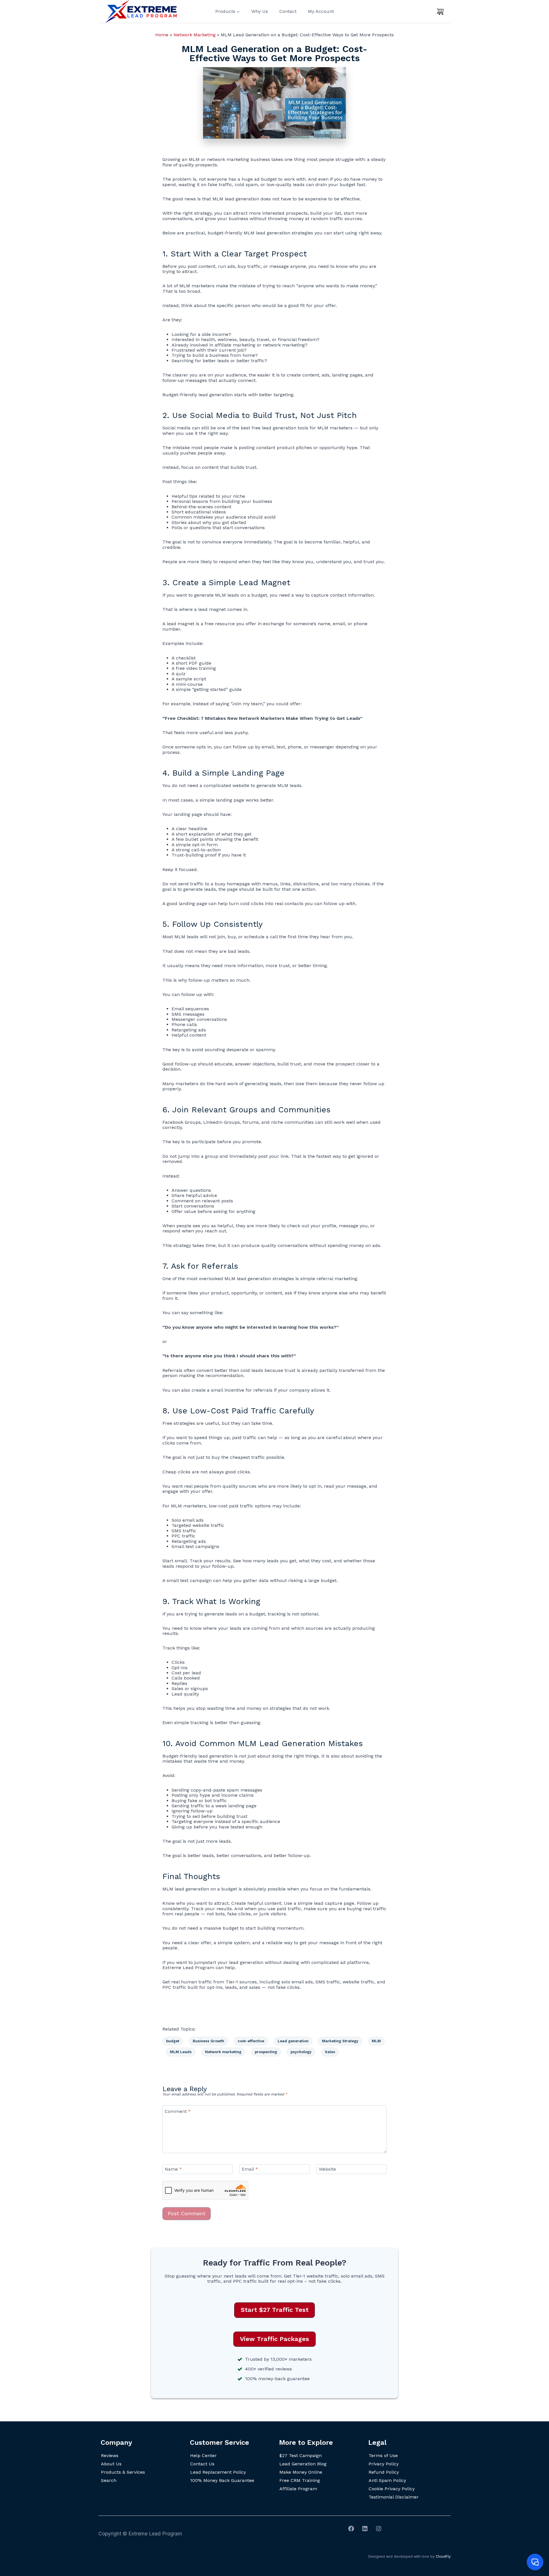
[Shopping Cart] (440, 11)
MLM (376, 2041)
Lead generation (293, 2041)
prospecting (266, 2052)
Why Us (260, 11)
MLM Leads (181, 2052)
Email (250, 2169)
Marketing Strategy (340, 2041)
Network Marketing (195, 35)
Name (173, 2169)
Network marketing (223, 2052)
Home (162, 35)
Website (327, 2169)
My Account (321, 11)
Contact (288, 11)
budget (173, 2041)
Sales (330, 2052)
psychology (301, 2052)
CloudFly (443, 2556)
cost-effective (251, 2041)
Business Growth (208, 2041)
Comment (178, 2111)
